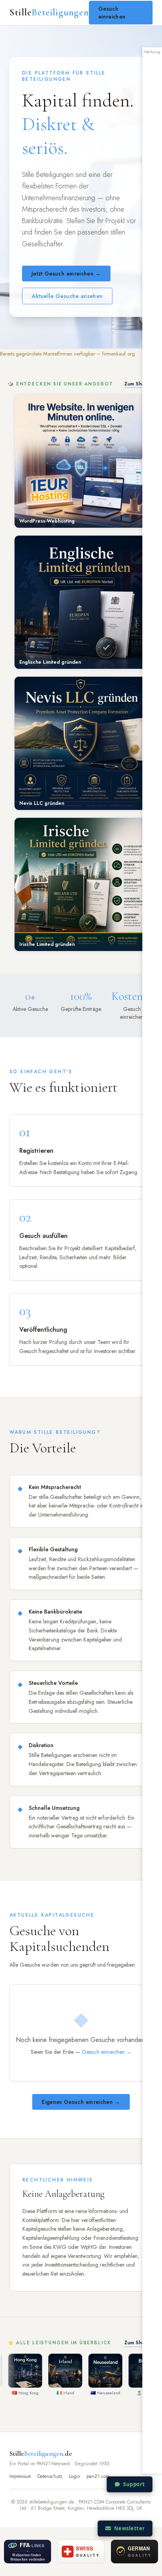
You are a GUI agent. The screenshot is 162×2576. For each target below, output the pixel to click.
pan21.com (98, 2476)
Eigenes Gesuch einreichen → (81, 2102)
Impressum (20, 2476)
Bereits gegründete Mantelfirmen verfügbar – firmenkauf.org (67, 354)
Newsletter (130, 2528)
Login (75, 2476)
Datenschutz (50, 2476)
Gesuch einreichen (112, 13)
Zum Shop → (139, 384)
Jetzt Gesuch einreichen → (66, 274)
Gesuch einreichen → (107, 2052)
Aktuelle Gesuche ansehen (67, 296)
